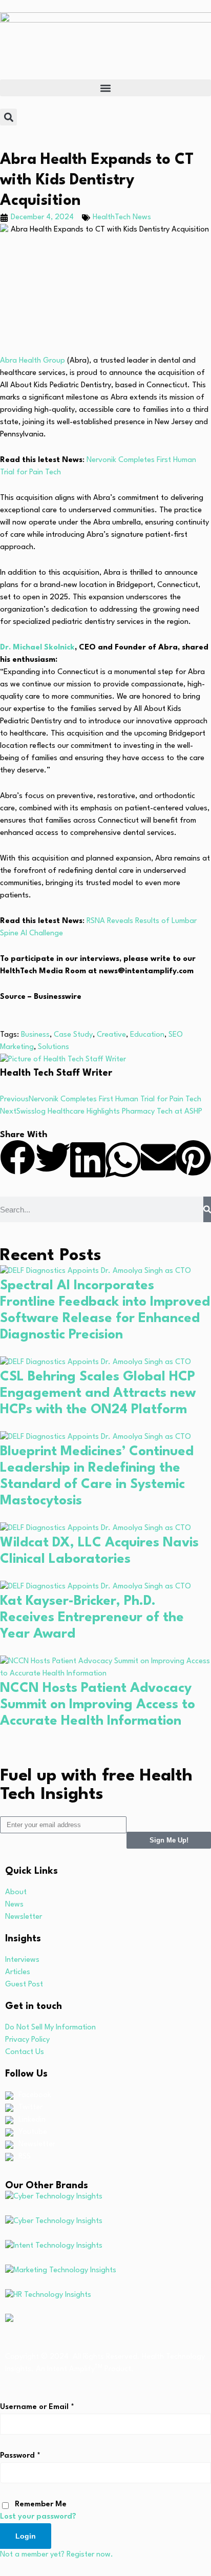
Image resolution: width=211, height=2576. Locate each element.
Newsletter (37, 2144)
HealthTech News (122, 217)
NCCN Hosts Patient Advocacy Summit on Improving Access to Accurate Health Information (98, 1705)
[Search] (207, 1209)
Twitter (30, 2108)
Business (35, 1035)
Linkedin (32, 2120)
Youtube (33, 2132)
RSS (25, 2157)
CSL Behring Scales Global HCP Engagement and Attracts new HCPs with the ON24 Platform (98, 1393)
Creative (111, 1035)
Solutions (54, 1047)
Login (26, 2536)
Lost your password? (38, 2517)
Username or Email (37, 2407)
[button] (105, 88)
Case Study (73, 1035)
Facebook (35, 2095)
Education (147, 1035)
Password (20, 2456)
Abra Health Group (33, 361)
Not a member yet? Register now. (57, 2555)
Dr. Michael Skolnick (37, 648)
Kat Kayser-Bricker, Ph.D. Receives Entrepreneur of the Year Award (92, 1618)
